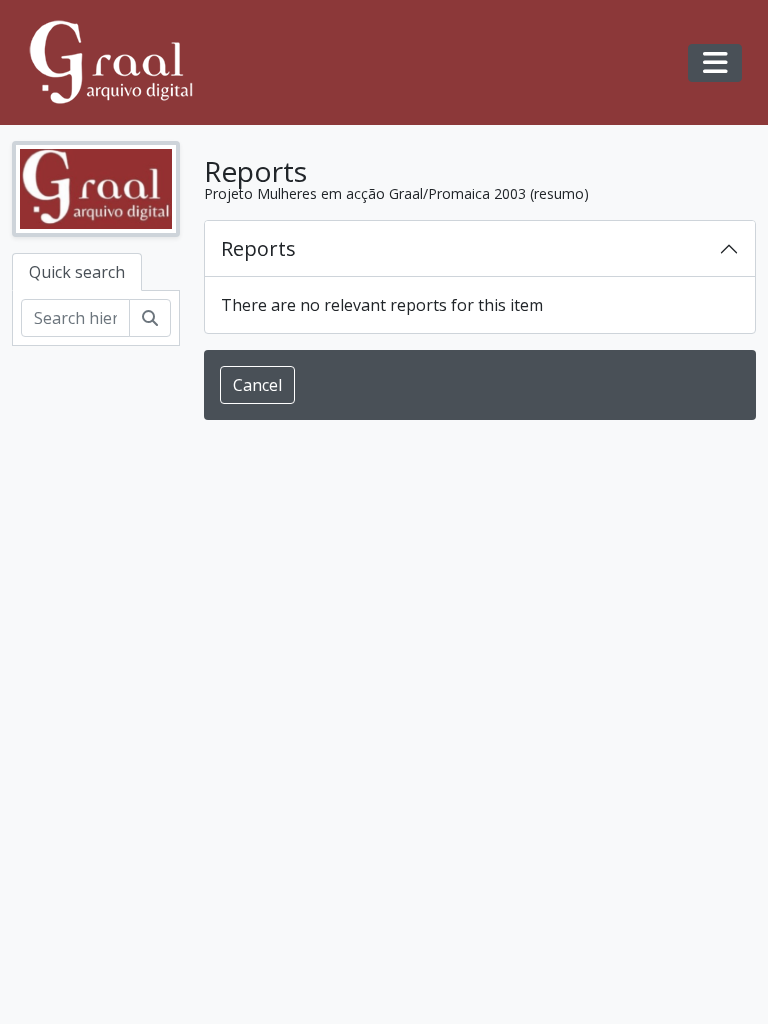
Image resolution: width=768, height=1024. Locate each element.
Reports (258, 248)
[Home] (120, 62)
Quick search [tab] (77, 272)
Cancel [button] (257, 385)
